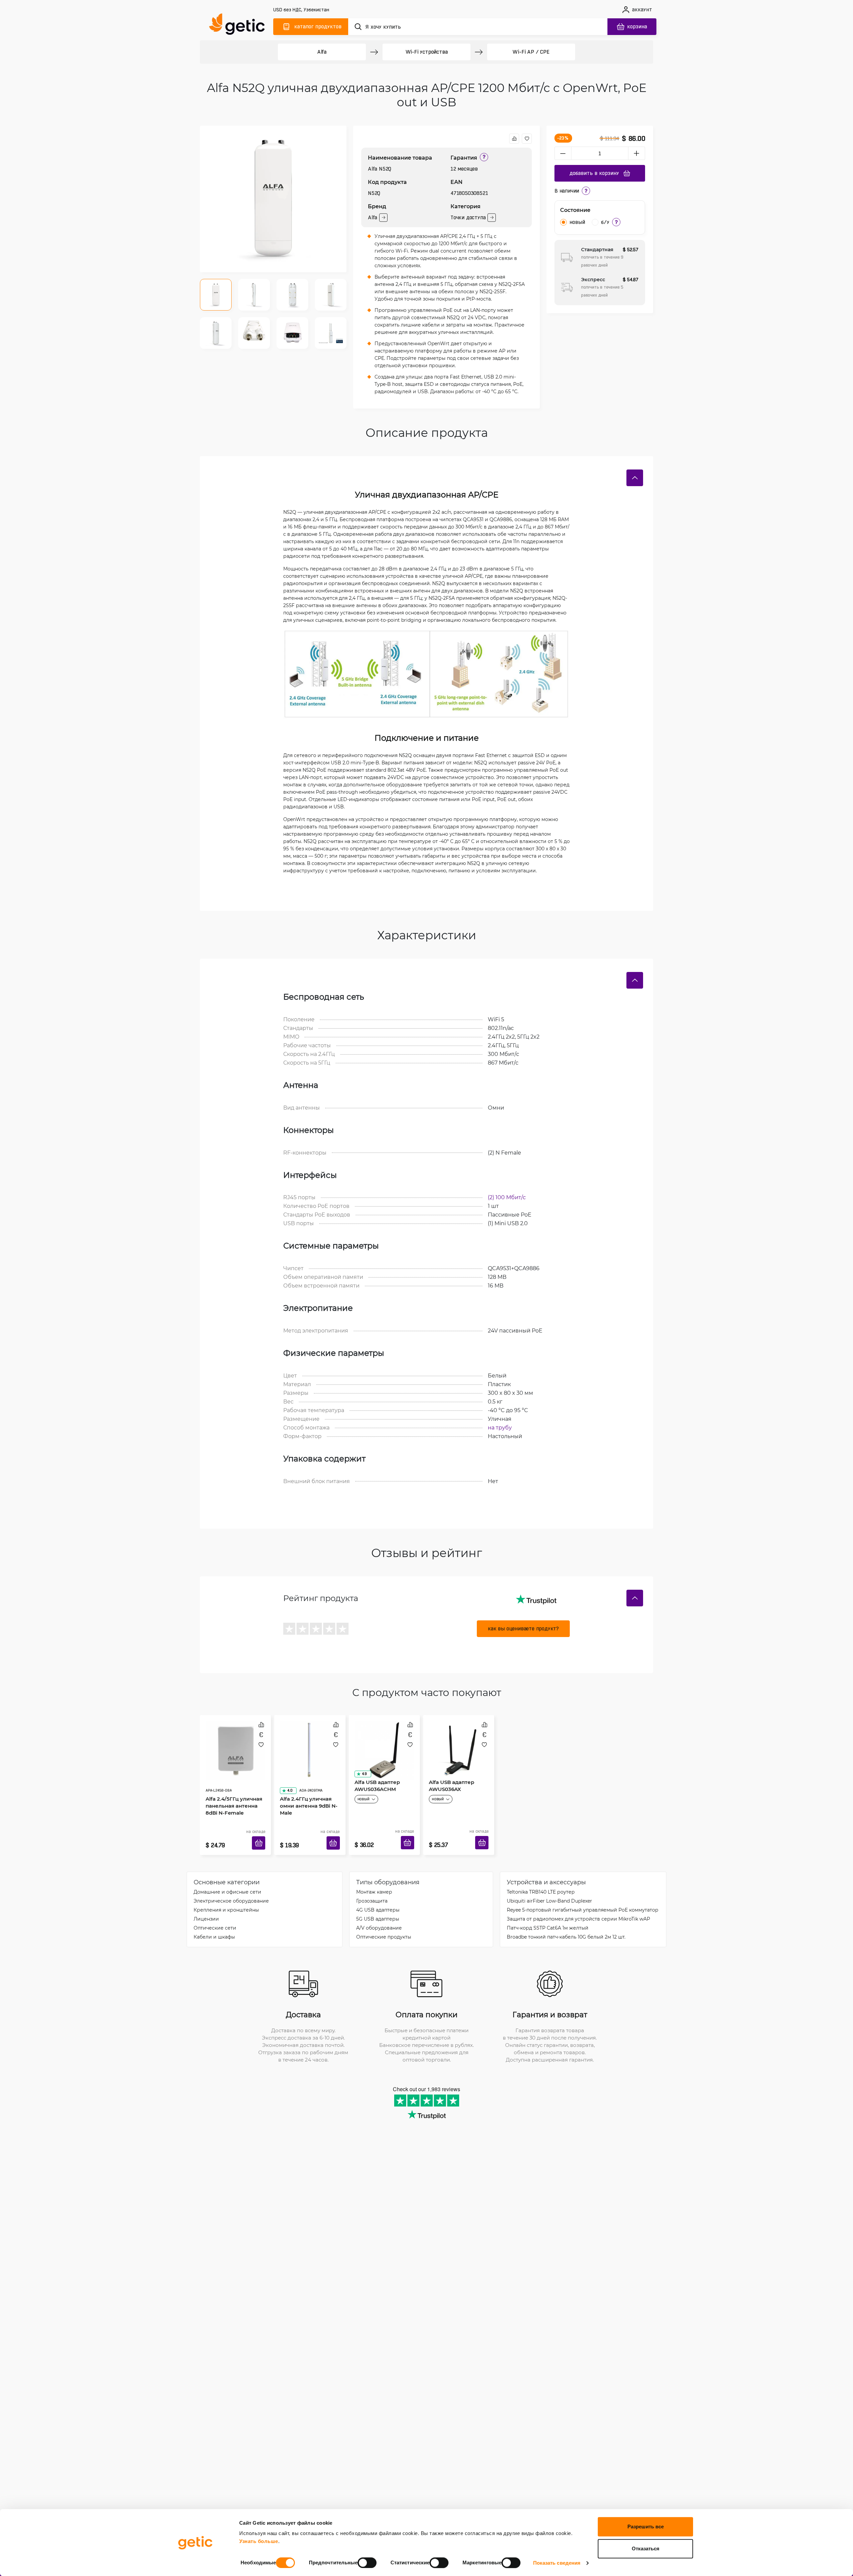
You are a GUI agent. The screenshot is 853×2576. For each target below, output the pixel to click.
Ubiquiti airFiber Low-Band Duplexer (549, 1891)
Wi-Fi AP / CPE (531, 52)
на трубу (500, 1427)
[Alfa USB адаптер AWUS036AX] (459, 1743)
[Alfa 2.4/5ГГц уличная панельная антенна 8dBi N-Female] (235, 1743)
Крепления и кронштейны (226, 1900)
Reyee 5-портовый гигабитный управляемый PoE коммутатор (583, 1900)
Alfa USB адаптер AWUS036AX (449, 1783)
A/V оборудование (379, 1918)
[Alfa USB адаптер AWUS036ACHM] (384, 1743)
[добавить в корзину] (261, 1835)
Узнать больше (259, 2541)
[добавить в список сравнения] (514, 139)
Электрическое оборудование (231, 1891)
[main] (240, 25)
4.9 (362, 1771)
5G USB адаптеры (378, 1909)
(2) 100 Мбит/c (507, 1197)
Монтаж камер (374, 1882)
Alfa (322, 52)
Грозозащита (372, 1891)
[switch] (367, 2563)
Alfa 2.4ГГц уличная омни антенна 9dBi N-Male (306, 1787)
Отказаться (646, 2549)
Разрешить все (646, 2527)
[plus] (637, 153)
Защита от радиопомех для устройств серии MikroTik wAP (578, 1909)
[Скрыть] (635, 478)
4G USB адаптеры (378, 1900)
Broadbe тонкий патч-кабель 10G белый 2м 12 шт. (566, 1927)
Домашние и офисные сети (227, 1882)
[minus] (563, 153)
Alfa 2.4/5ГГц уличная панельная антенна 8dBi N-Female (232, 1787)
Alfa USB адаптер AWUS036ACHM (375, 1783)
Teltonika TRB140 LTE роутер (541, 1882)
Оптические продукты (384, 1927)
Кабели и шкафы (214, 1927)
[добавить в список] (527, 139)
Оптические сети (215, 1918)
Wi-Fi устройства (427, 52)
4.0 (288, 1771)
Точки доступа (468, 217)
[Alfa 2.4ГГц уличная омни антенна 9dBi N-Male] (310, 1743)
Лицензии (206, 1909)
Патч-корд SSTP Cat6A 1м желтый (548, 1918)
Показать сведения (557, 2563)
